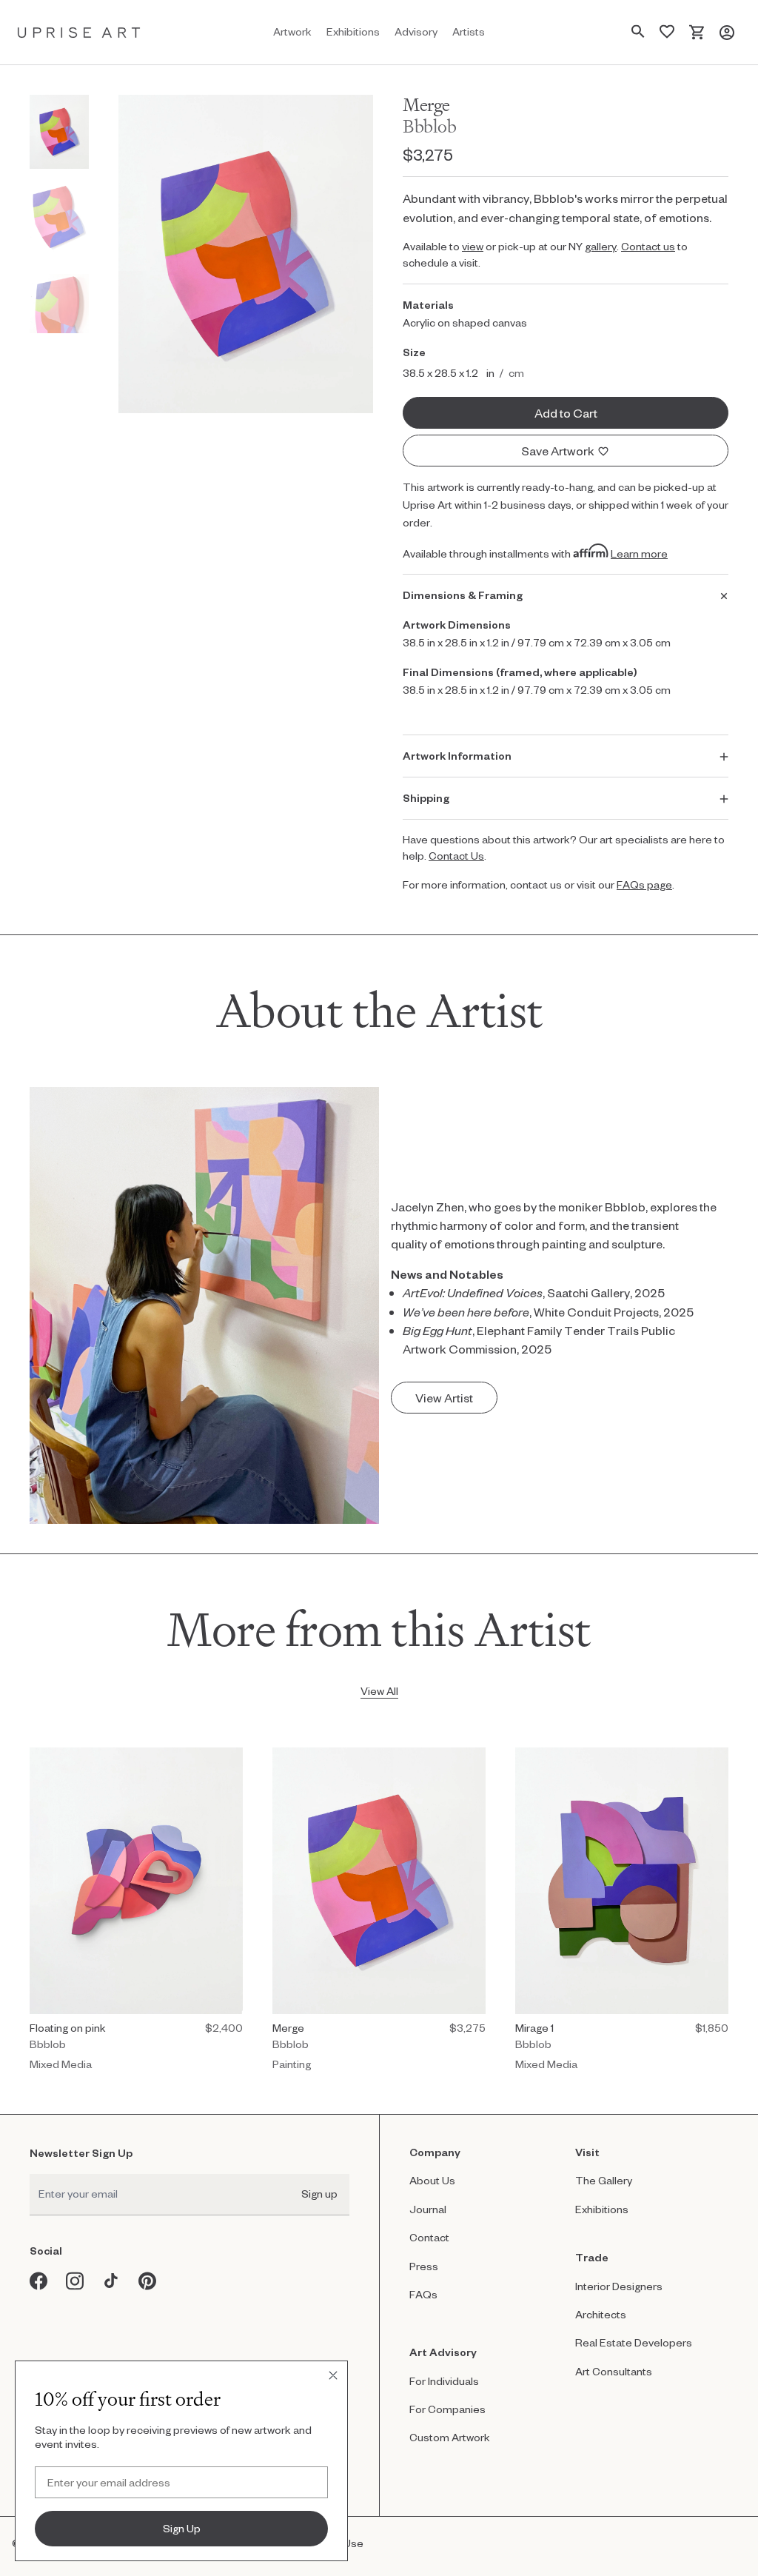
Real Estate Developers (634, 2342)
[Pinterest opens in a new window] (148, 2281)
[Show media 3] (59, 304)
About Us (432, 2180)
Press (424, 2266)
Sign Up (182, 2528)
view (473, 246)
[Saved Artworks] (667, 32)
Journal (428, 2209)
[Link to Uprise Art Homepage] (79, 32)
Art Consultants (614, 2371)
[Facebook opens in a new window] (39, 2281)
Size (414, 352)
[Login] (727, 32)
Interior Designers (619, 2286)
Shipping (426, 798)
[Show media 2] (59, 218)
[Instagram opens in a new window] (75, 2281)
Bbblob (429, 126)
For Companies (447, 2409)
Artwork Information (457, 756)
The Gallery (604, 2180)
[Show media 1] (59, 132)
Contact (429, 2237)
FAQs (423, 2294)
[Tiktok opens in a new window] (111, 2281)
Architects (601, 2314)
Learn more (639, 553)
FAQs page (644, 884)
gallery (601, 246)
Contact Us (456, 856)
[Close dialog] (333, 2375)
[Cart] (697, 32)
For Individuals (444, 2381)
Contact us (648, 246)
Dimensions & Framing (463, 595)
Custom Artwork (450, 2437)
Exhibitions (602, 2209)
